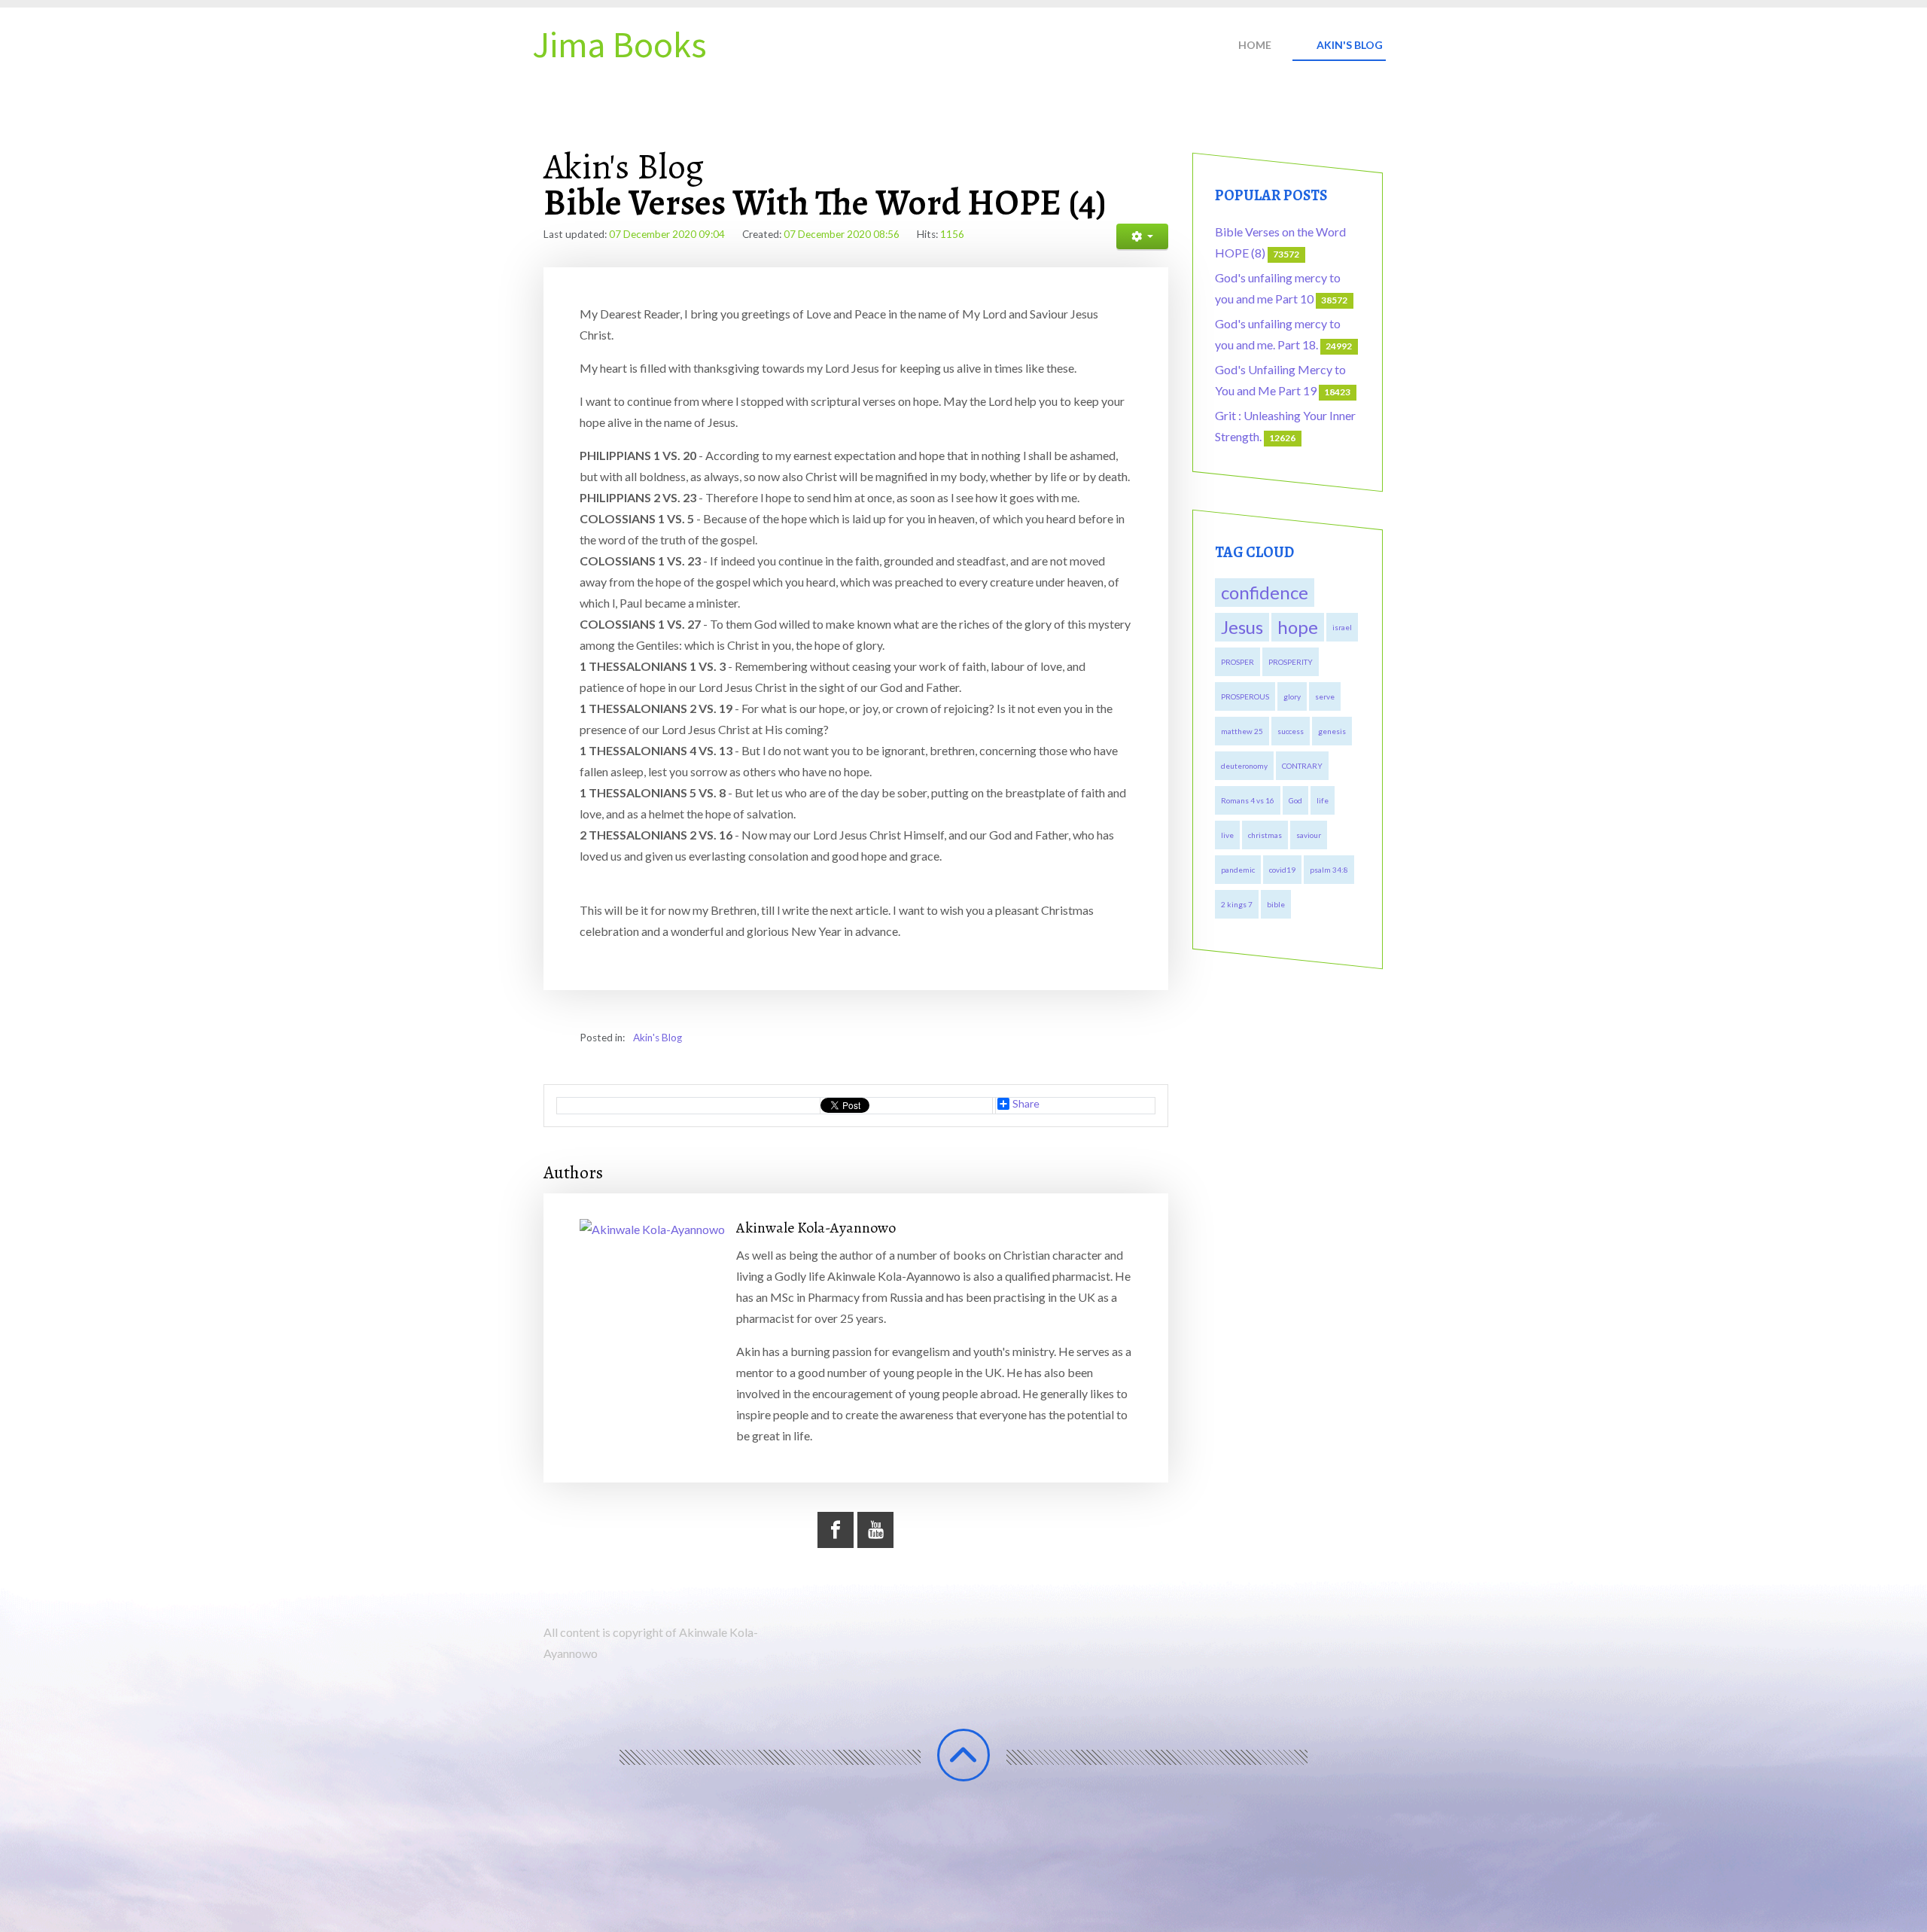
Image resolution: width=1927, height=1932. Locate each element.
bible (1276, 904)
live (1227, 835)
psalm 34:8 (1329, 870)
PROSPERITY (1291, 662)
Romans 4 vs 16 (1248, 800)
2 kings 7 (1237, 904)
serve (1325, 696)
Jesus (1242, 627)
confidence (1265, 592)
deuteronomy (1244, 766)
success (1291, 731)
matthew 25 (1242, 731)
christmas (1265, 835)
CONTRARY (1302, 766)
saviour (1309, 835)
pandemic (1238, 870)
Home (1255, 45)
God (1295, 800)
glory (1292, 696)
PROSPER (1237, 662)
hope (1298, 627)
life (1323, 800)
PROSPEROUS (1245, 696)
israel (1342, 627)
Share (1026, 1104)
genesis (1332, 731)
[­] (963, 1755)
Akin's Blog (1350, 45)
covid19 (1282, 870)
